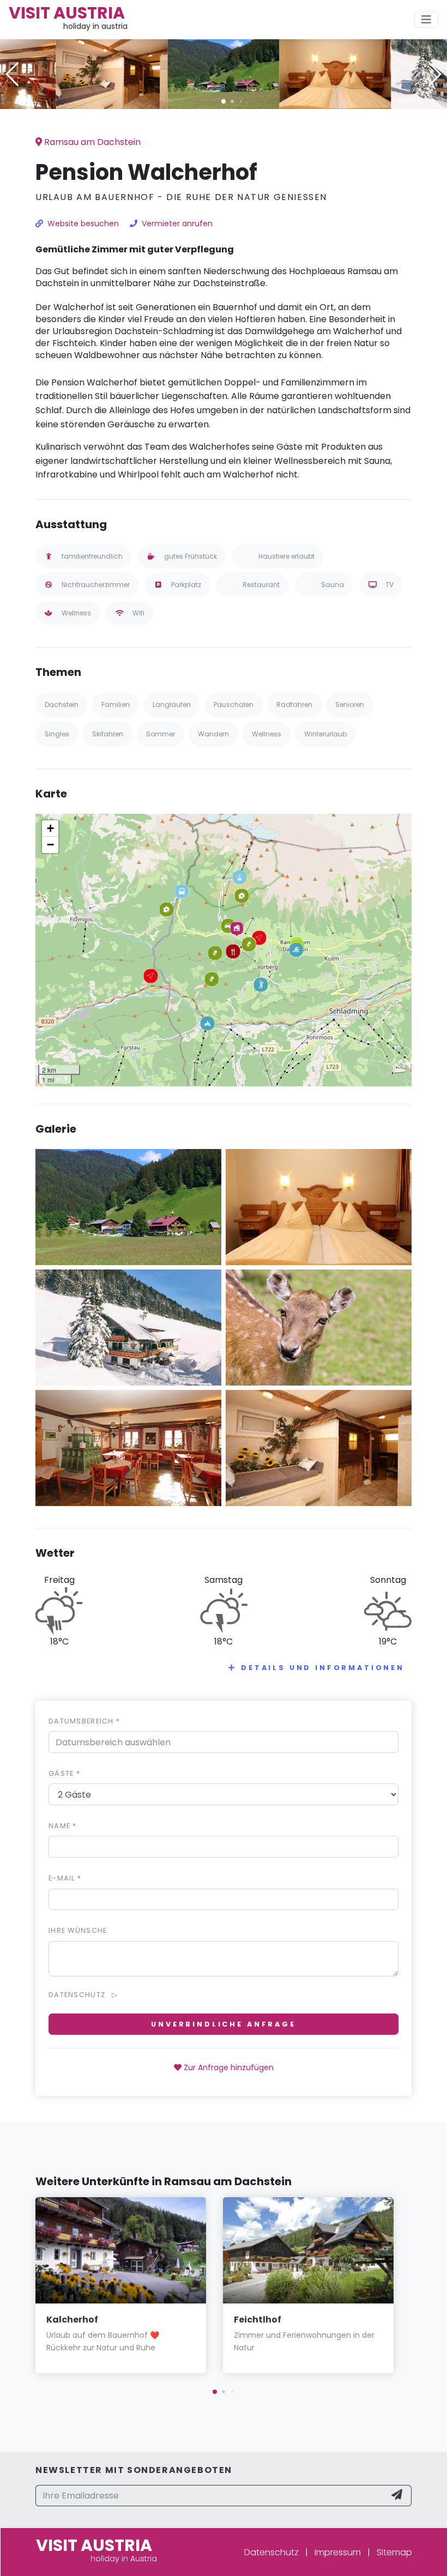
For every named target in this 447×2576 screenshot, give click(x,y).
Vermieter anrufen (177, 223)
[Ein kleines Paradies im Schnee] (128, 1327)
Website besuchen (83, 223)
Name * (63, 1826)
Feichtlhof (258, 2320)
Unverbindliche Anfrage (223, 2024)
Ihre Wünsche (78, 1930)
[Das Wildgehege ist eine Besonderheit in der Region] (319, 1327)
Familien (116, 705)
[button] (224, 101)
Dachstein (62, 705)
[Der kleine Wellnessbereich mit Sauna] (112, 73)
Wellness (267, 734)
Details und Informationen (323, 1668)
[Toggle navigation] (426, 20)
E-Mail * (65, 1878)
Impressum (338, 2552)
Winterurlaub (325, 734)
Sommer (161, 734)
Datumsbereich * (84, 1721)
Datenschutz (271, 2552)
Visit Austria (67, 13)
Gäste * (64, 1773)
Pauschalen (234, 705)
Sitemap (394, 2552)
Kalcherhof (72, 2320)
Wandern (213, 734)
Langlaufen (172, 705)
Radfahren (294, 705)
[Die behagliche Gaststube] (128, 1447)
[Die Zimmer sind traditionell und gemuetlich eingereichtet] (336, 73)
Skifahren (108, 734)
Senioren (350, 705)
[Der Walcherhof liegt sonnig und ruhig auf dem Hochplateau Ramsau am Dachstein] (224, 73)
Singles (57, 734)
